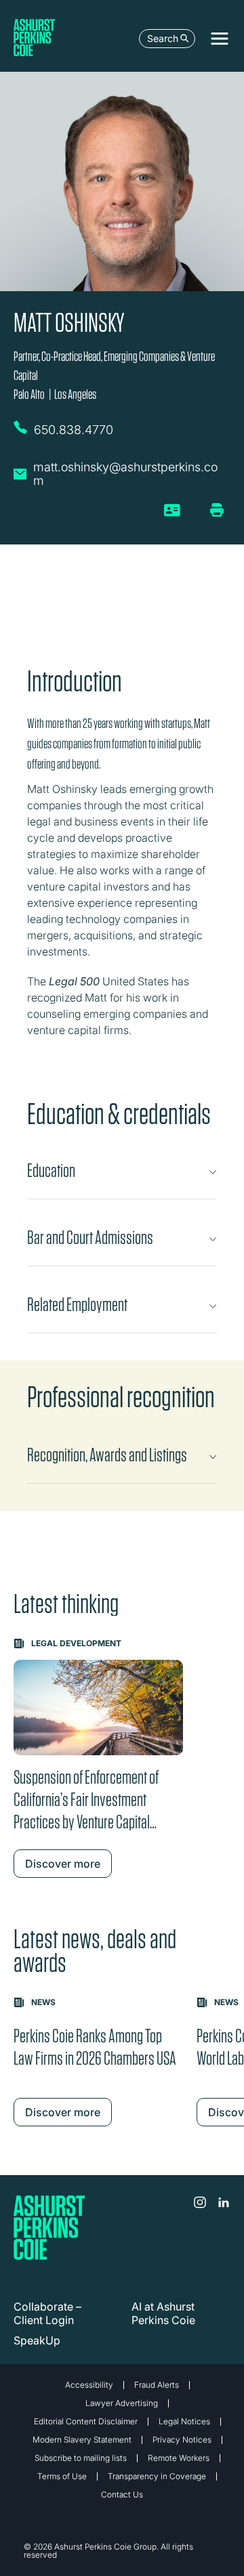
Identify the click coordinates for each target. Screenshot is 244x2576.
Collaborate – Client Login (47, 2313)
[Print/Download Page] (217, 510)
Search (163, 38)
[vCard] (172, 515)
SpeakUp (37, 2340)
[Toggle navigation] (220, 39)
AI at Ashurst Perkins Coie (163, 2313)
